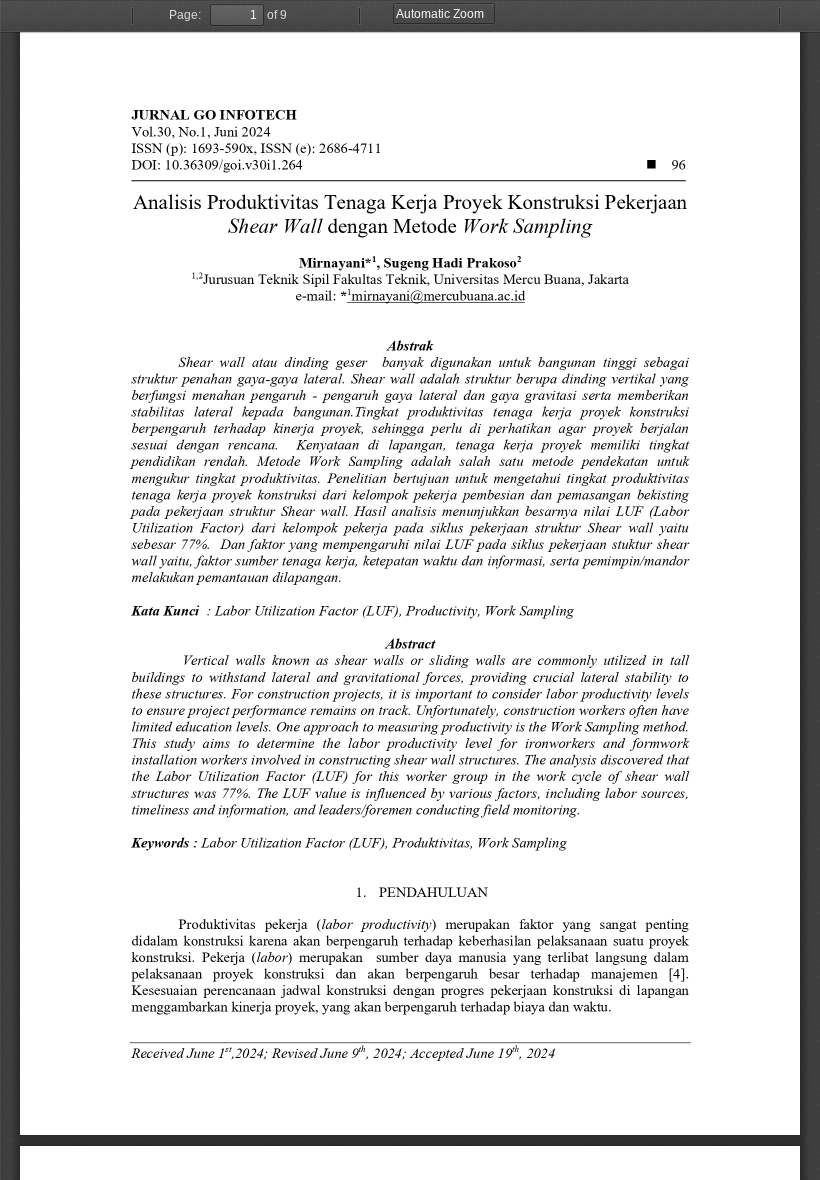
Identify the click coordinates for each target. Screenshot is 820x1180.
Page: (185, 15)
